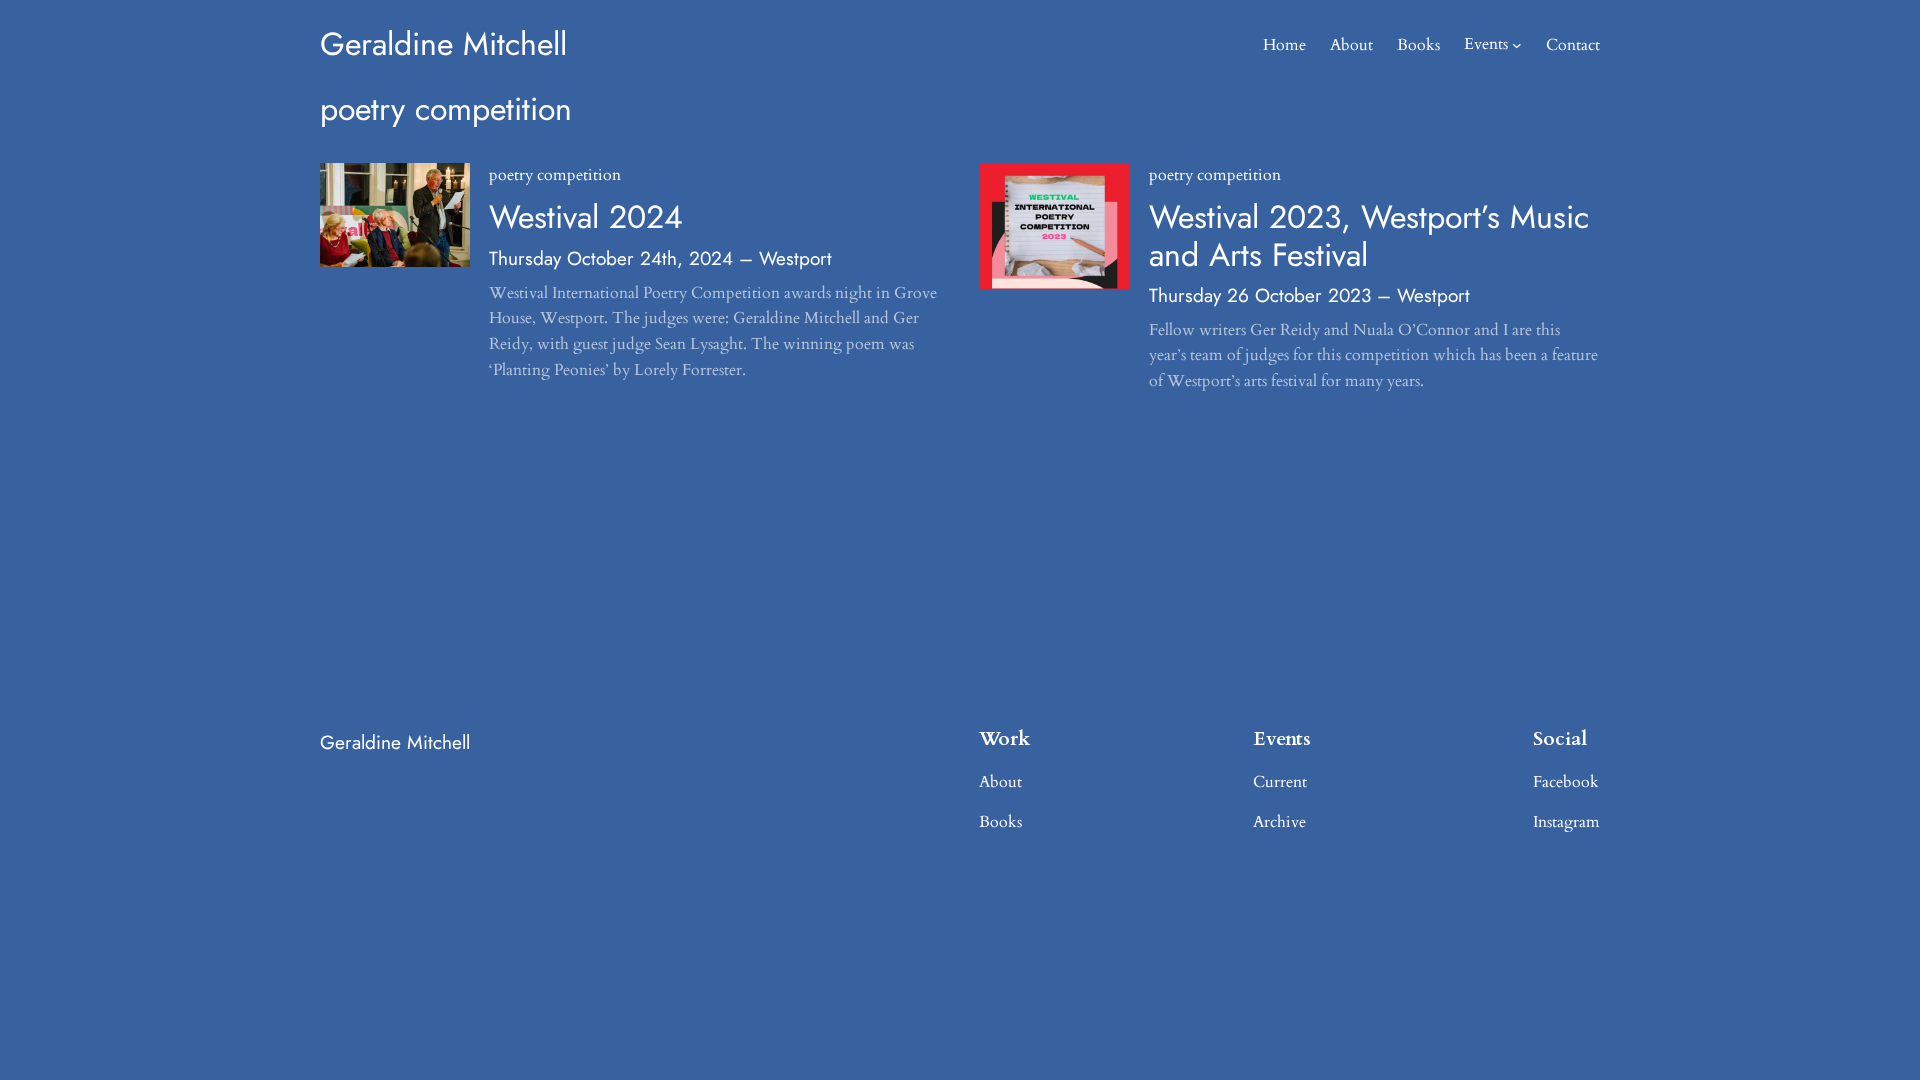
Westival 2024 (586, 217)
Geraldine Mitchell (443, 44)
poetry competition (555, 175)
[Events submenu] (1517, 45)
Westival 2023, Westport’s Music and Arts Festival (1369, 236)
